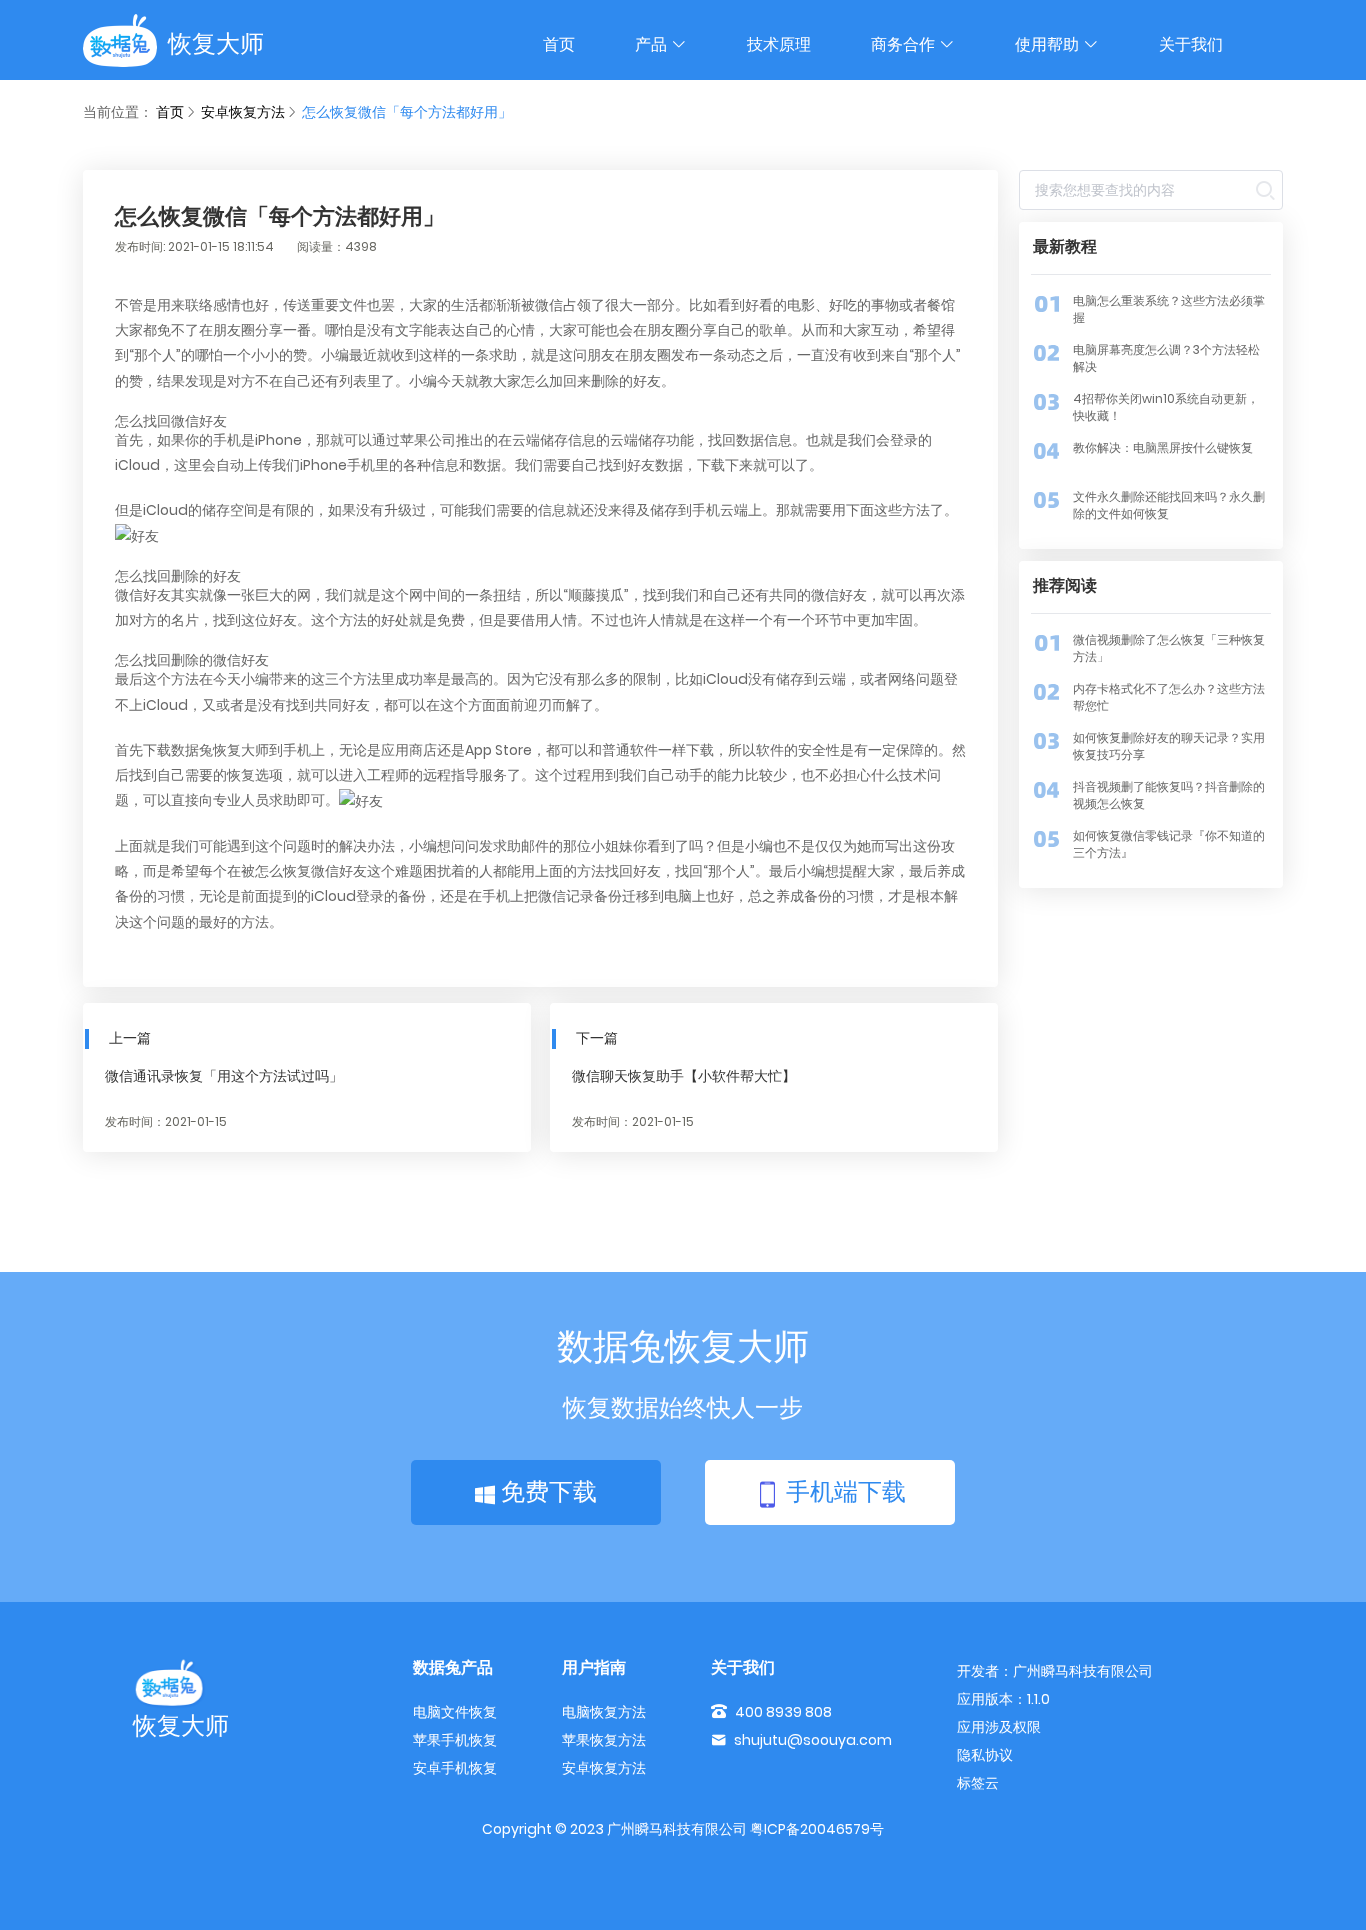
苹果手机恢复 (455, 1740)
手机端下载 (843, 1492)
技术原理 (779, 44)
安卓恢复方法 (243, 112)
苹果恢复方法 (604, 1740)
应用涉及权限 (999, 1727)
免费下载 (546, 1492)
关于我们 (1191, 44)
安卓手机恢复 (455, 1768)
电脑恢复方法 (604, 1712)
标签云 (978, 1783)
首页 (559, 44)
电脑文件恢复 (455, 1712)
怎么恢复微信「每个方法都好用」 (407, 112)
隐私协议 (985, 1755)
